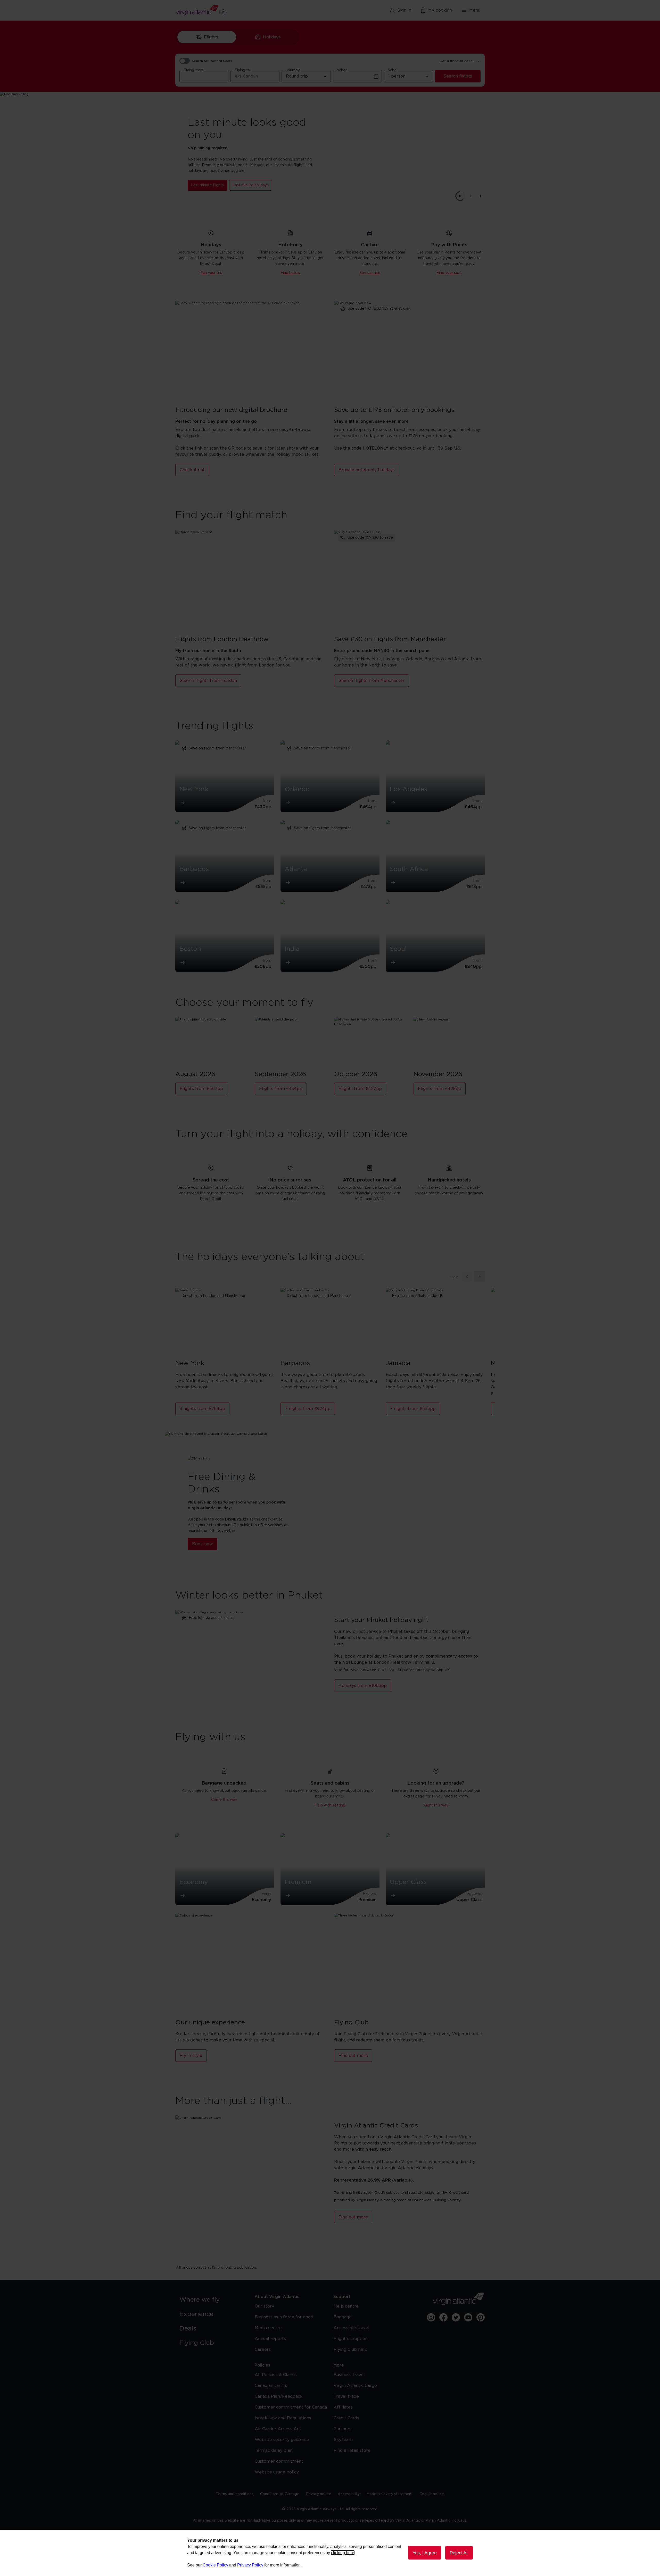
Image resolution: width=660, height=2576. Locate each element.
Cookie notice (432, 2494)
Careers (263, 2350)
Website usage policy (277, 2472)
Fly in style (191, 2056)
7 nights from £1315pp (413, 1409)
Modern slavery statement (390, 2494)
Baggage (343, 2317)
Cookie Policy (215, 2565)
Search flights (458, 76)
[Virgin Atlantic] (225, 10)
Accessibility (349, 2494)
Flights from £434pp (281, 1089)
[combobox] (204, 76)
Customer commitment (279, 2461)
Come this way (224, 1800)
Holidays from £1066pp (363, 1686)
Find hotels (290, 273)
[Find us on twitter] (456, 2317)
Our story (264, 2306)
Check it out (192, 470)
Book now (203, 1544)
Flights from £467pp (201, 1089)
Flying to (242, 70)
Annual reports (270, 2339)
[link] (212, 2300)
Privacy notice (319, 2494)
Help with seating (330, 1805)
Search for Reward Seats (212, 61)
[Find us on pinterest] (481, 2317)
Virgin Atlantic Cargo (355, 2386)
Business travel (349, 2375)
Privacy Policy (250, 2565)
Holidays (272, 37)
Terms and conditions (235, 2494)
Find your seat (449, 273)
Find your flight (204, 182)
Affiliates (343, 2407)
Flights (211, 37)
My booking (440, 10)
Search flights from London (208, 681)
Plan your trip (211, 273)
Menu (475, 10)
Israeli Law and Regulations (283, 2418)
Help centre (346, 2306)
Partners (343, 2429)
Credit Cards (346, 2418)
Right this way (436, 1805)
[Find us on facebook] (443, 2317)
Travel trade (346, 2396)
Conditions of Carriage (280, 2494)
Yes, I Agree (425, 2553)
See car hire (370, 273)
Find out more (353, 2056)
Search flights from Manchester (372, 681)
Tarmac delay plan (274, 2451)
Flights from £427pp (360, 1089)
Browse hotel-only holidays (367, 470)
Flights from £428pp (440, 1089)
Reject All (459, 2553)
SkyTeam (343, 2440)
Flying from (194, 70)
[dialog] (330, 2553)
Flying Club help (350, 2350)
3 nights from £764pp (202, 1409)
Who (392, 70)
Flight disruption (351, 2339)
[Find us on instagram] (431, 2317)
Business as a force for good (284, 2317)
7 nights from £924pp (308, 1409)
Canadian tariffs (271, 2386)
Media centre (268, 2328)
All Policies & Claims (276, 2375)
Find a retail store (352, 2451)
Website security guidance (282, 2440)
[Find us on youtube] (468, 2317)
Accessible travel (352, 2328)
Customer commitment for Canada (291, 2407)
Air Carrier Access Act (278, 2429)
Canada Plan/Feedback (279, 2396)
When (342, 70)
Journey (293, 70)
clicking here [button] (343, 2553)
